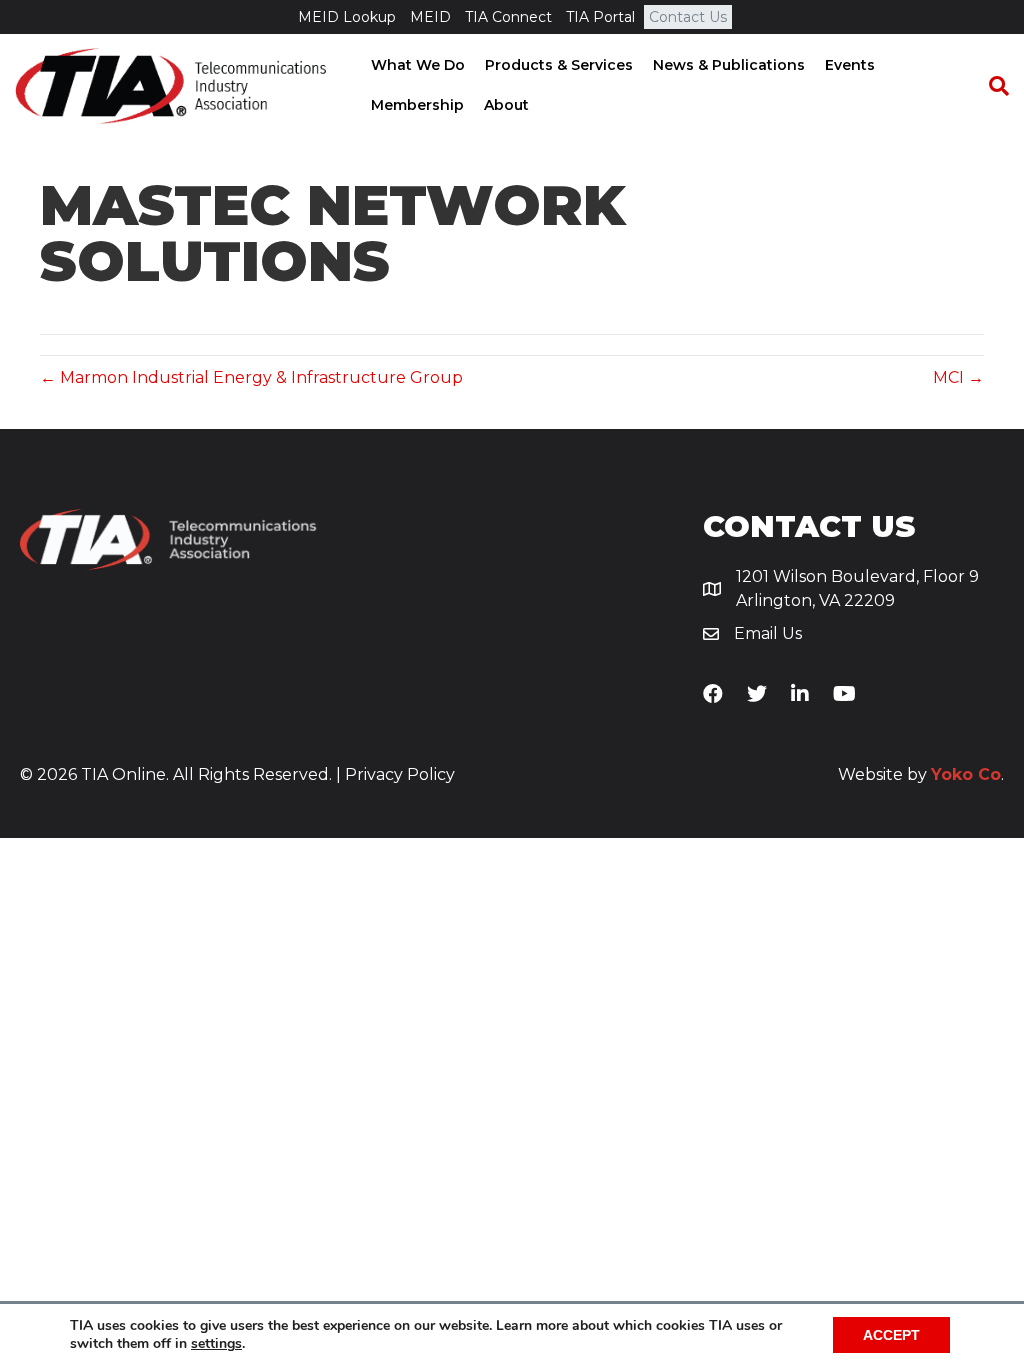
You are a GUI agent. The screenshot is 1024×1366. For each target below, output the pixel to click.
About (506, 105)
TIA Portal (600, 17)
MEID (430, 17)
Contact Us (688, 17)
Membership (417, 105)
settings (216, 1344)
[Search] (989, 86)
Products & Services (559, 65)
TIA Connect (508, 17)
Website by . (921, 774)
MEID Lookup (347, 17)
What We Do (418, 65)
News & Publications (729, 65)
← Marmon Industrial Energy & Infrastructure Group (251, 377)
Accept (891, 1335)
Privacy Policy (400, 774)
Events (850, 65)
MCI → (958, 377)
